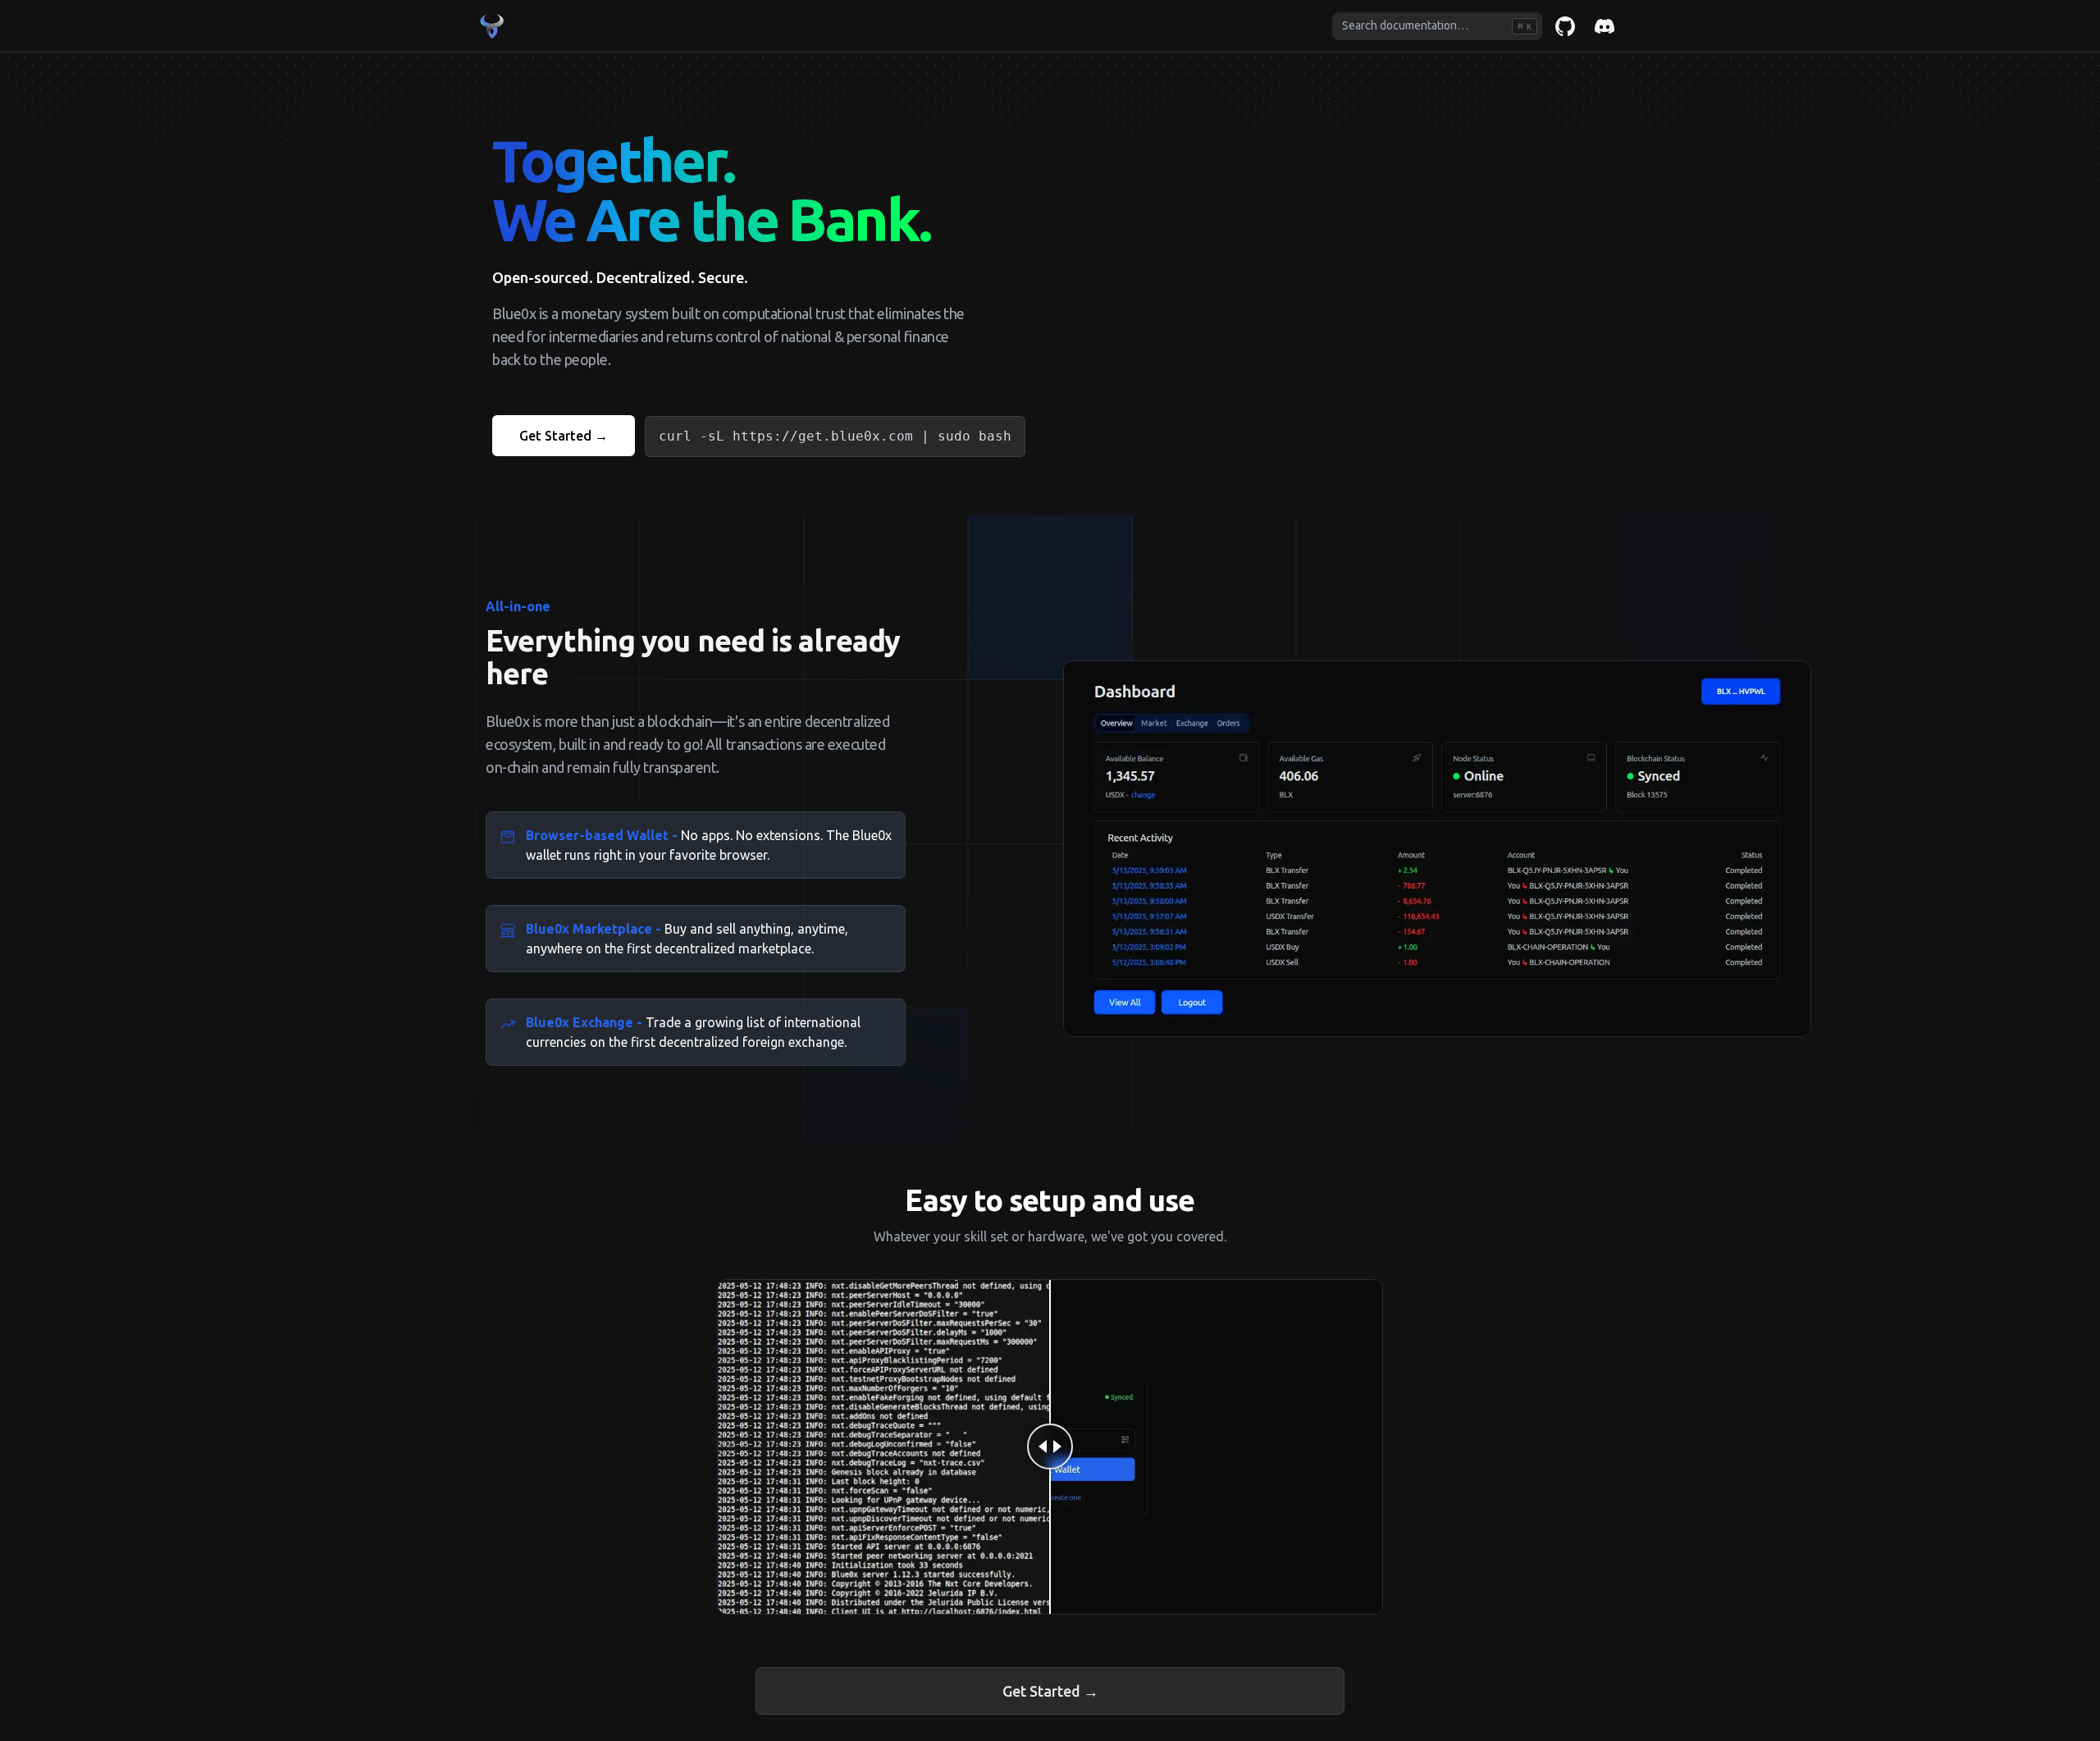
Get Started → (564, 436)
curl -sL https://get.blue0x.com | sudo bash (835, 436)
